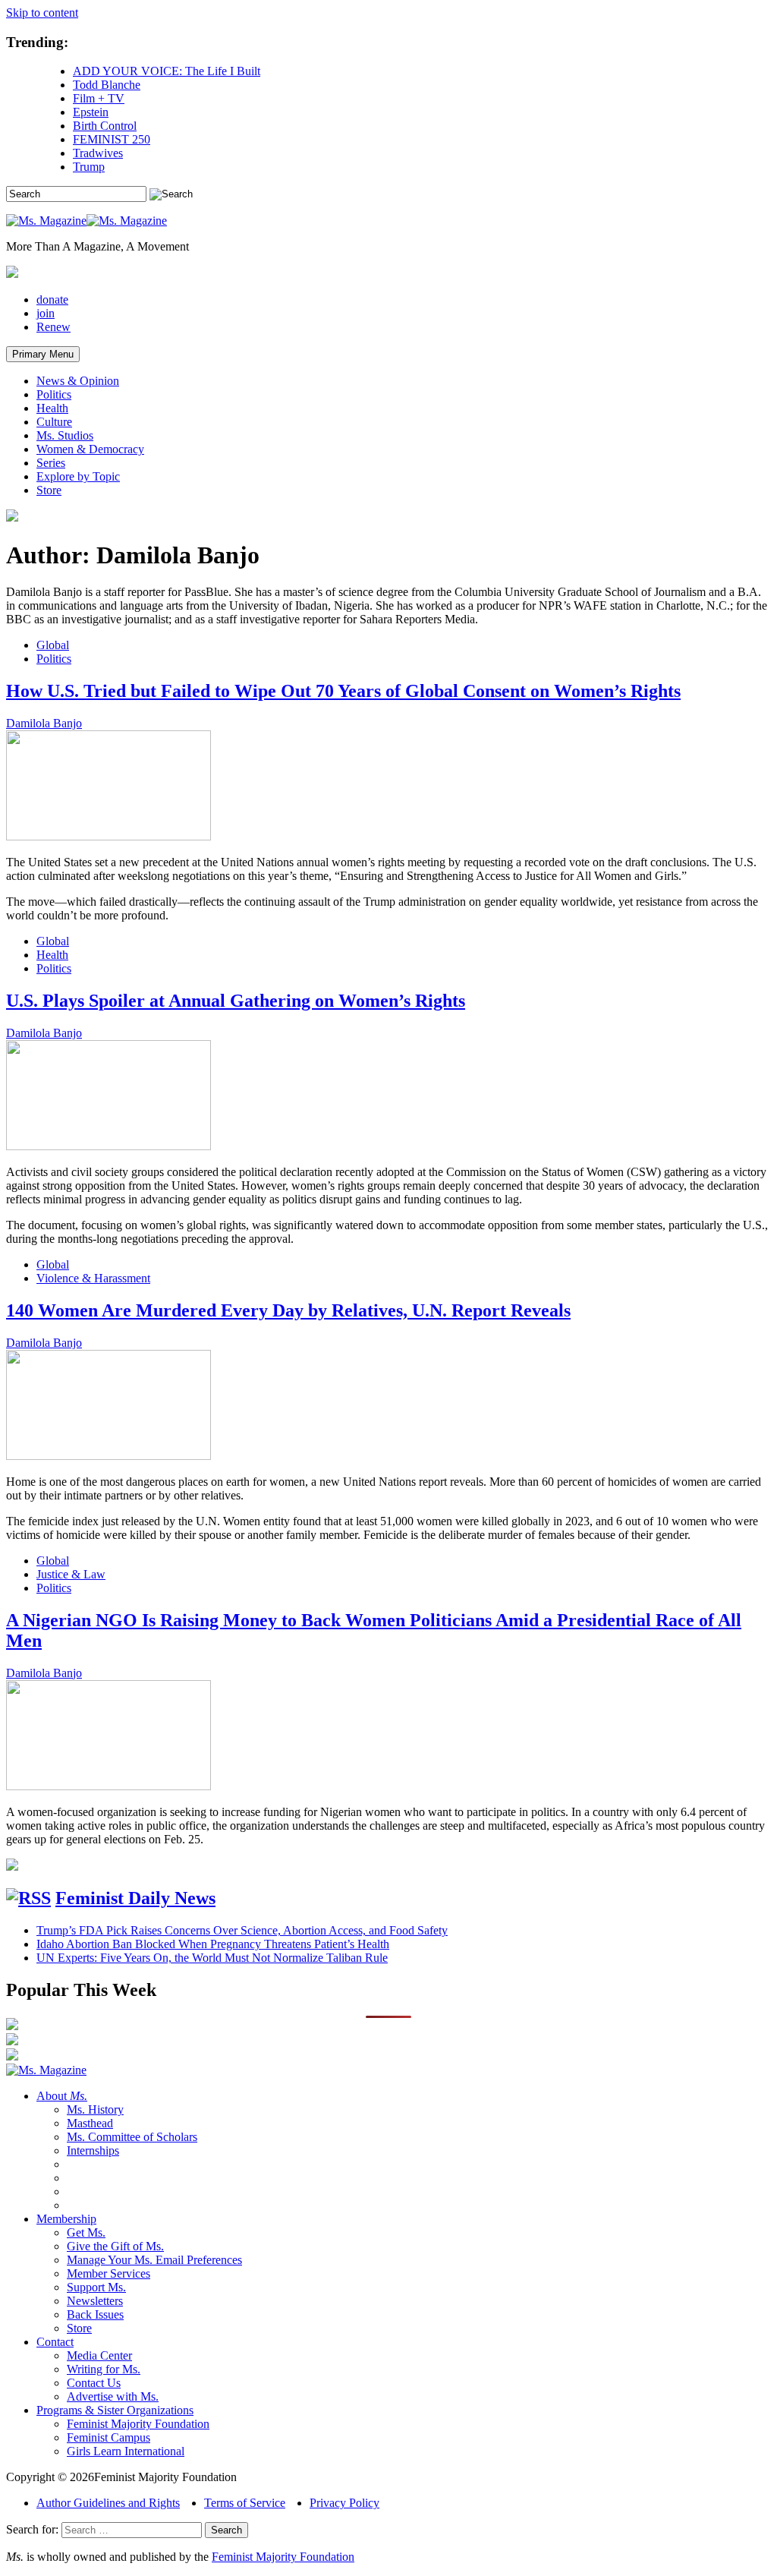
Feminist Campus (109, 2437)
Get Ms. (86, 2232)
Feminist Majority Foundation (138, 2424)
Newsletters (95, 2301)
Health (52, 408)
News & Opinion (78, 381)
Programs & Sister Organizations (115, 2410)
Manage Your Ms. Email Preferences (154, 2260)
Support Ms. (96, 2287)
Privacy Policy (344, 2503)
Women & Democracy (90, 449)
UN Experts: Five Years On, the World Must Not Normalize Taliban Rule (212, 1958)
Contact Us (94, 2383)
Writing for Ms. (104, 2369)
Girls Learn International (126, 2451)
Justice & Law (71, 1574)
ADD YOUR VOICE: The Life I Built (167, 71)
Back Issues (95, 2314)
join (46, 313)
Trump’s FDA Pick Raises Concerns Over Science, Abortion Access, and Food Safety (242, 1930)
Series (51, 463)
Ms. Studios (65, 435)
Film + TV (99, 98)
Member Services (109, 2273)
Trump (89, 167)
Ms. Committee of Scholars (132, 2137)
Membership (66, 2219)
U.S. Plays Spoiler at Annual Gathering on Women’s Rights (236, 1001)
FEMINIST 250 (112, 139)
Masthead (90, 2123)
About (62, 2096)
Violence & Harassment (93, 1278)
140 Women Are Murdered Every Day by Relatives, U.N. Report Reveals (288, 1310)
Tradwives (98, 153)
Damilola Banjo (44, 723)
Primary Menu (43, 354)
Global (53, 645)
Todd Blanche (107, 85)
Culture (54, 422)
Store (49, 490)
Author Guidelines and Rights (108, 2503)
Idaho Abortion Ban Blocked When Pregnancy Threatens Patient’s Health (213, 1944)
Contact (55, 2342)
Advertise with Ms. (113, 2396)
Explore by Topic (78, 476)
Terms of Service (245, 2503)
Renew (53, 327)
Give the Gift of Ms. (115, 2246)
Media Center (99, 2355)
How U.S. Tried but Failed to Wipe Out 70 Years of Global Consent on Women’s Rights (343, 691)
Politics (54, 394)
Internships (93, 2150)
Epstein (91, 112)
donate (52, 300)
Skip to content (42, 13)
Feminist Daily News (135, 1898)
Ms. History (95, 2109)
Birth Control (105, 126)
